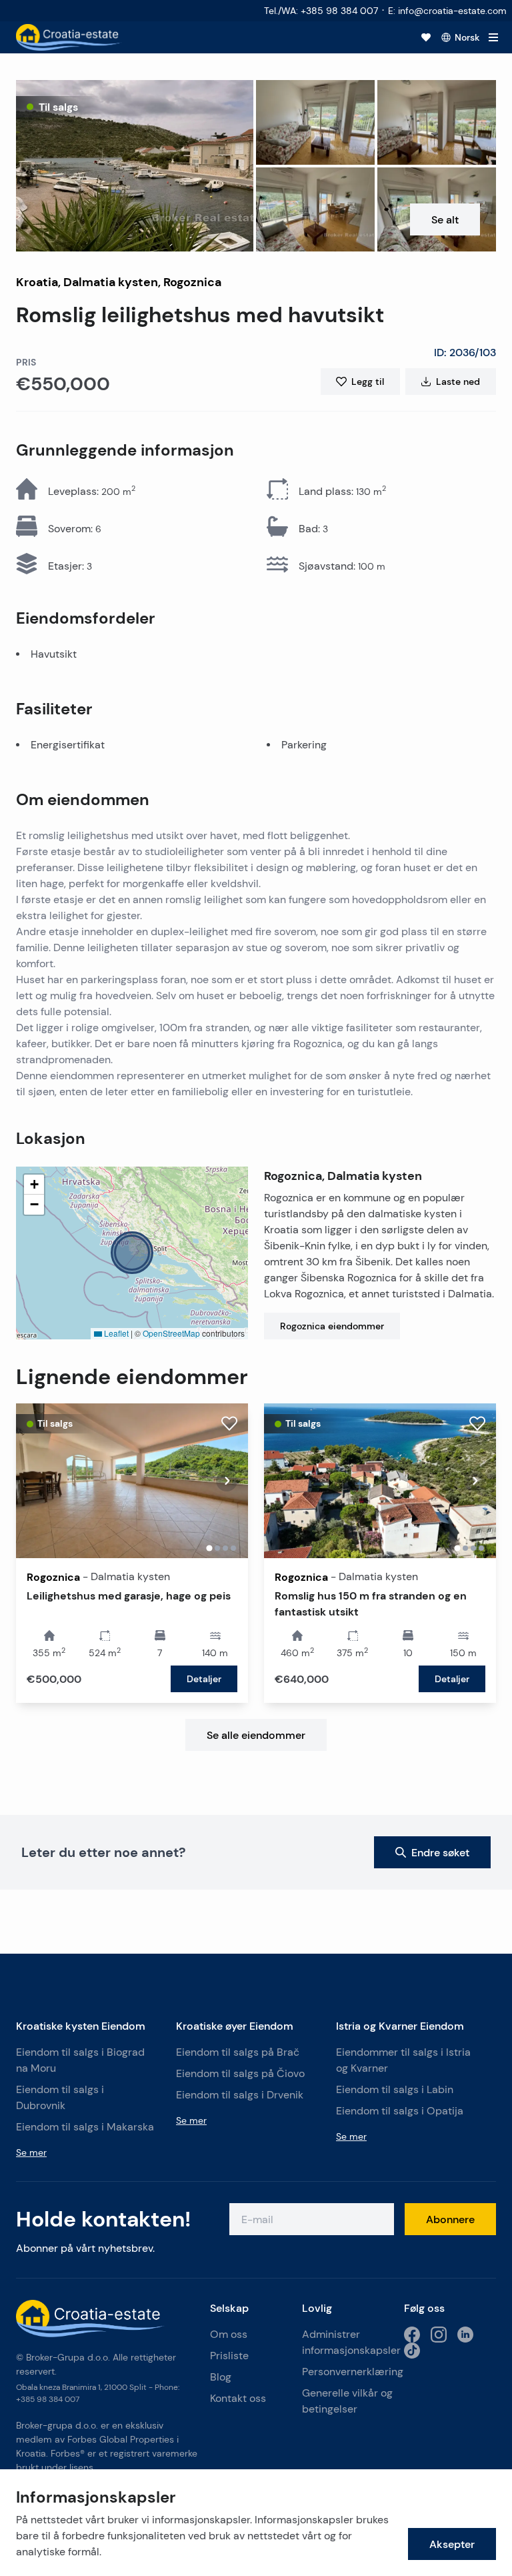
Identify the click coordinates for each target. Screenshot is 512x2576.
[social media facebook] (412, 2335)
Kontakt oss (238, 2398)
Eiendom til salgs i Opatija (400, 2111)
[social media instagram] (439, 2335)
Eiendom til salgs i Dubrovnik (60, 2097)
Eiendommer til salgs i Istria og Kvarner (403, 2060)
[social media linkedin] (465, 2335)
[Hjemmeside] (69, 37)
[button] (135, 166)
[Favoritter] (426, 37)
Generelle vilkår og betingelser (347, 2401)
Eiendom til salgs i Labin (395, 2089)
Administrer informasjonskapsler (351, 2342)
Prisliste (229, 2356)
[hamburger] (493, 37)
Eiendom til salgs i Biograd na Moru (80, 2060)
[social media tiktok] (412, 2351)
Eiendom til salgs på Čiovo (240, 2073)
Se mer (31, 2152)
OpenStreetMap (171, 1333)
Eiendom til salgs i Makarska (85, 2127)
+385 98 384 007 (48, 2399)
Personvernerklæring (348, 2372)
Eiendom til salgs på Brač (238, 2052)
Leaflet (115, 1333)
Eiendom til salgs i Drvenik (240, 2095)
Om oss (229, 2334)
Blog (221, 2377)
